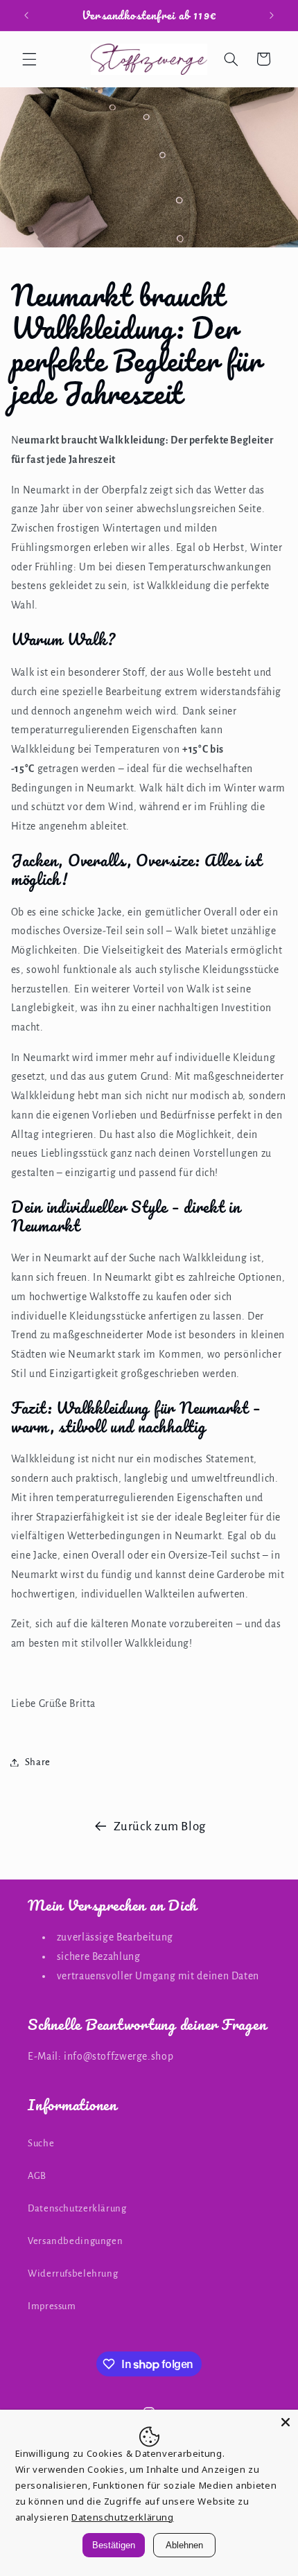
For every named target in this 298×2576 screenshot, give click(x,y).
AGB (37, 2176)
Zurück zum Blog (160, 1826)
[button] (29, 59)
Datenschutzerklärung (77, 2208)
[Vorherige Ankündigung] (26, 15)
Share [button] (38, 1762)
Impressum (52, 2306)
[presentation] (149, 1097)
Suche (41, 2143)
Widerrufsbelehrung (73, 2273)
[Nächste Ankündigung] (272, 15)
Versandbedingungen (75, 2241)
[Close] (286, 2422)
